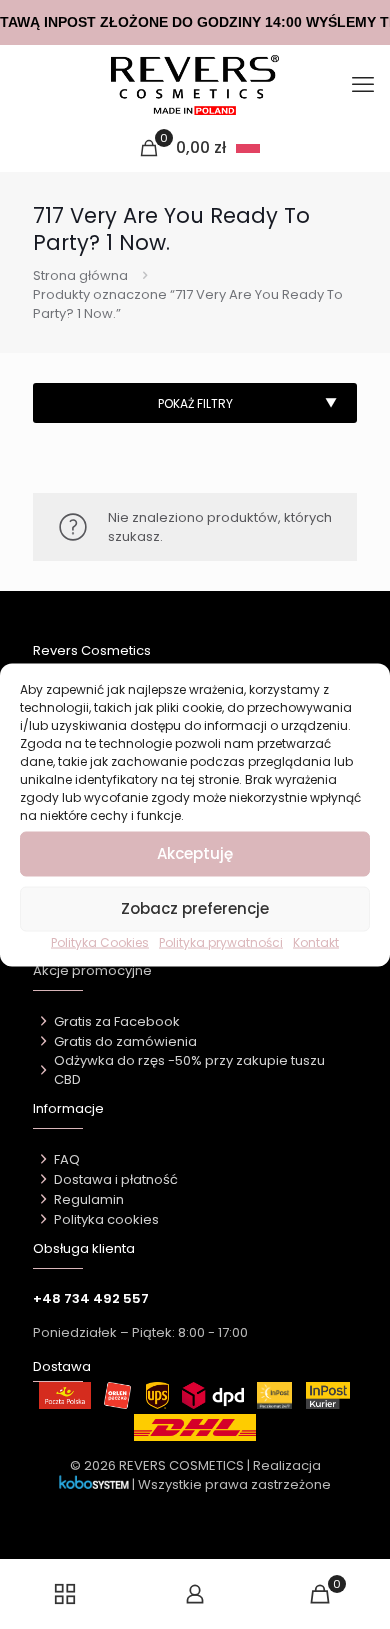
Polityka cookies (106, 1219)
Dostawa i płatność (116, 1179)
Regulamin (89, 1199)
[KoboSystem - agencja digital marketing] (94, 1484)
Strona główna (80, 275)
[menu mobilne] (363, 85)
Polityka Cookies (100, 941)
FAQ (67, 1159)
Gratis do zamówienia (125, 1041)
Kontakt (316, 941)
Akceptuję (195, 853)
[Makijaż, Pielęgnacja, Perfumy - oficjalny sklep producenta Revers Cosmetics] (195, 85)
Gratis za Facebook (117, 1021)
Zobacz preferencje (195, 908)
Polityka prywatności (221, 941)
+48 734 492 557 (91, 1298)
